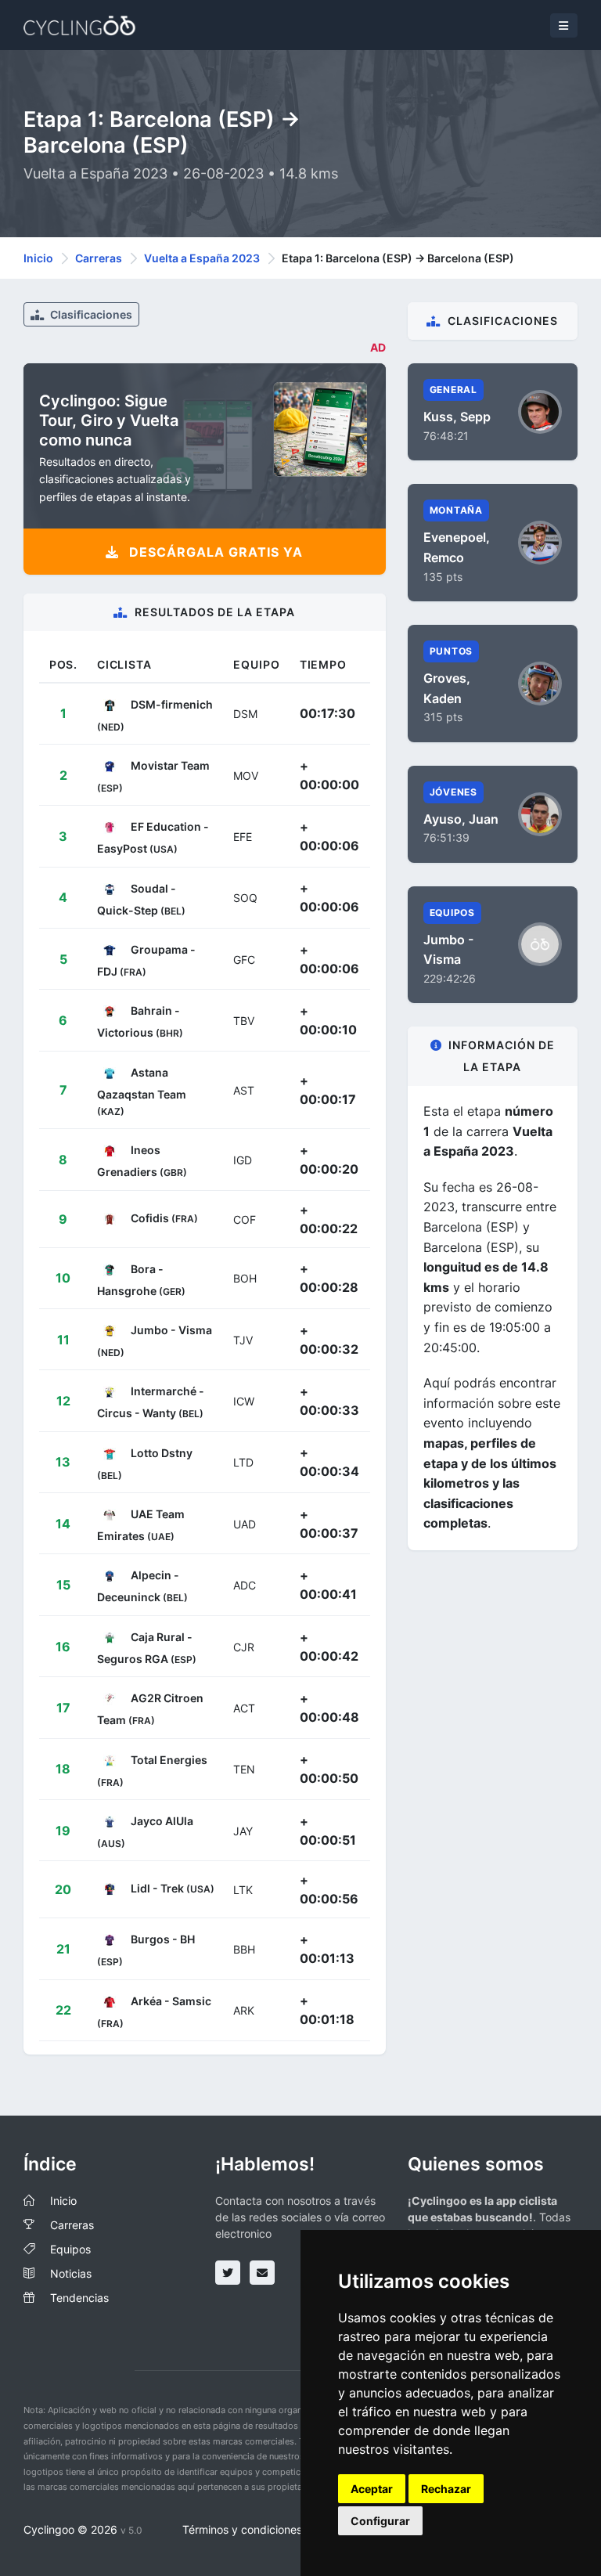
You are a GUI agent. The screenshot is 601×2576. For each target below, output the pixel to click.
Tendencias (79, 2298)
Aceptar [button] (372, 2489)
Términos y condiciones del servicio (273, 2529)
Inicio (38, 258)
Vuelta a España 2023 (202, 258)
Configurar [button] (380, 2521)
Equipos (70, 2249)
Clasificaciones (90, 314)
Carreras (99, 258)
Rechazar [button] (446, 2489)
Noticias (71, 2273)
